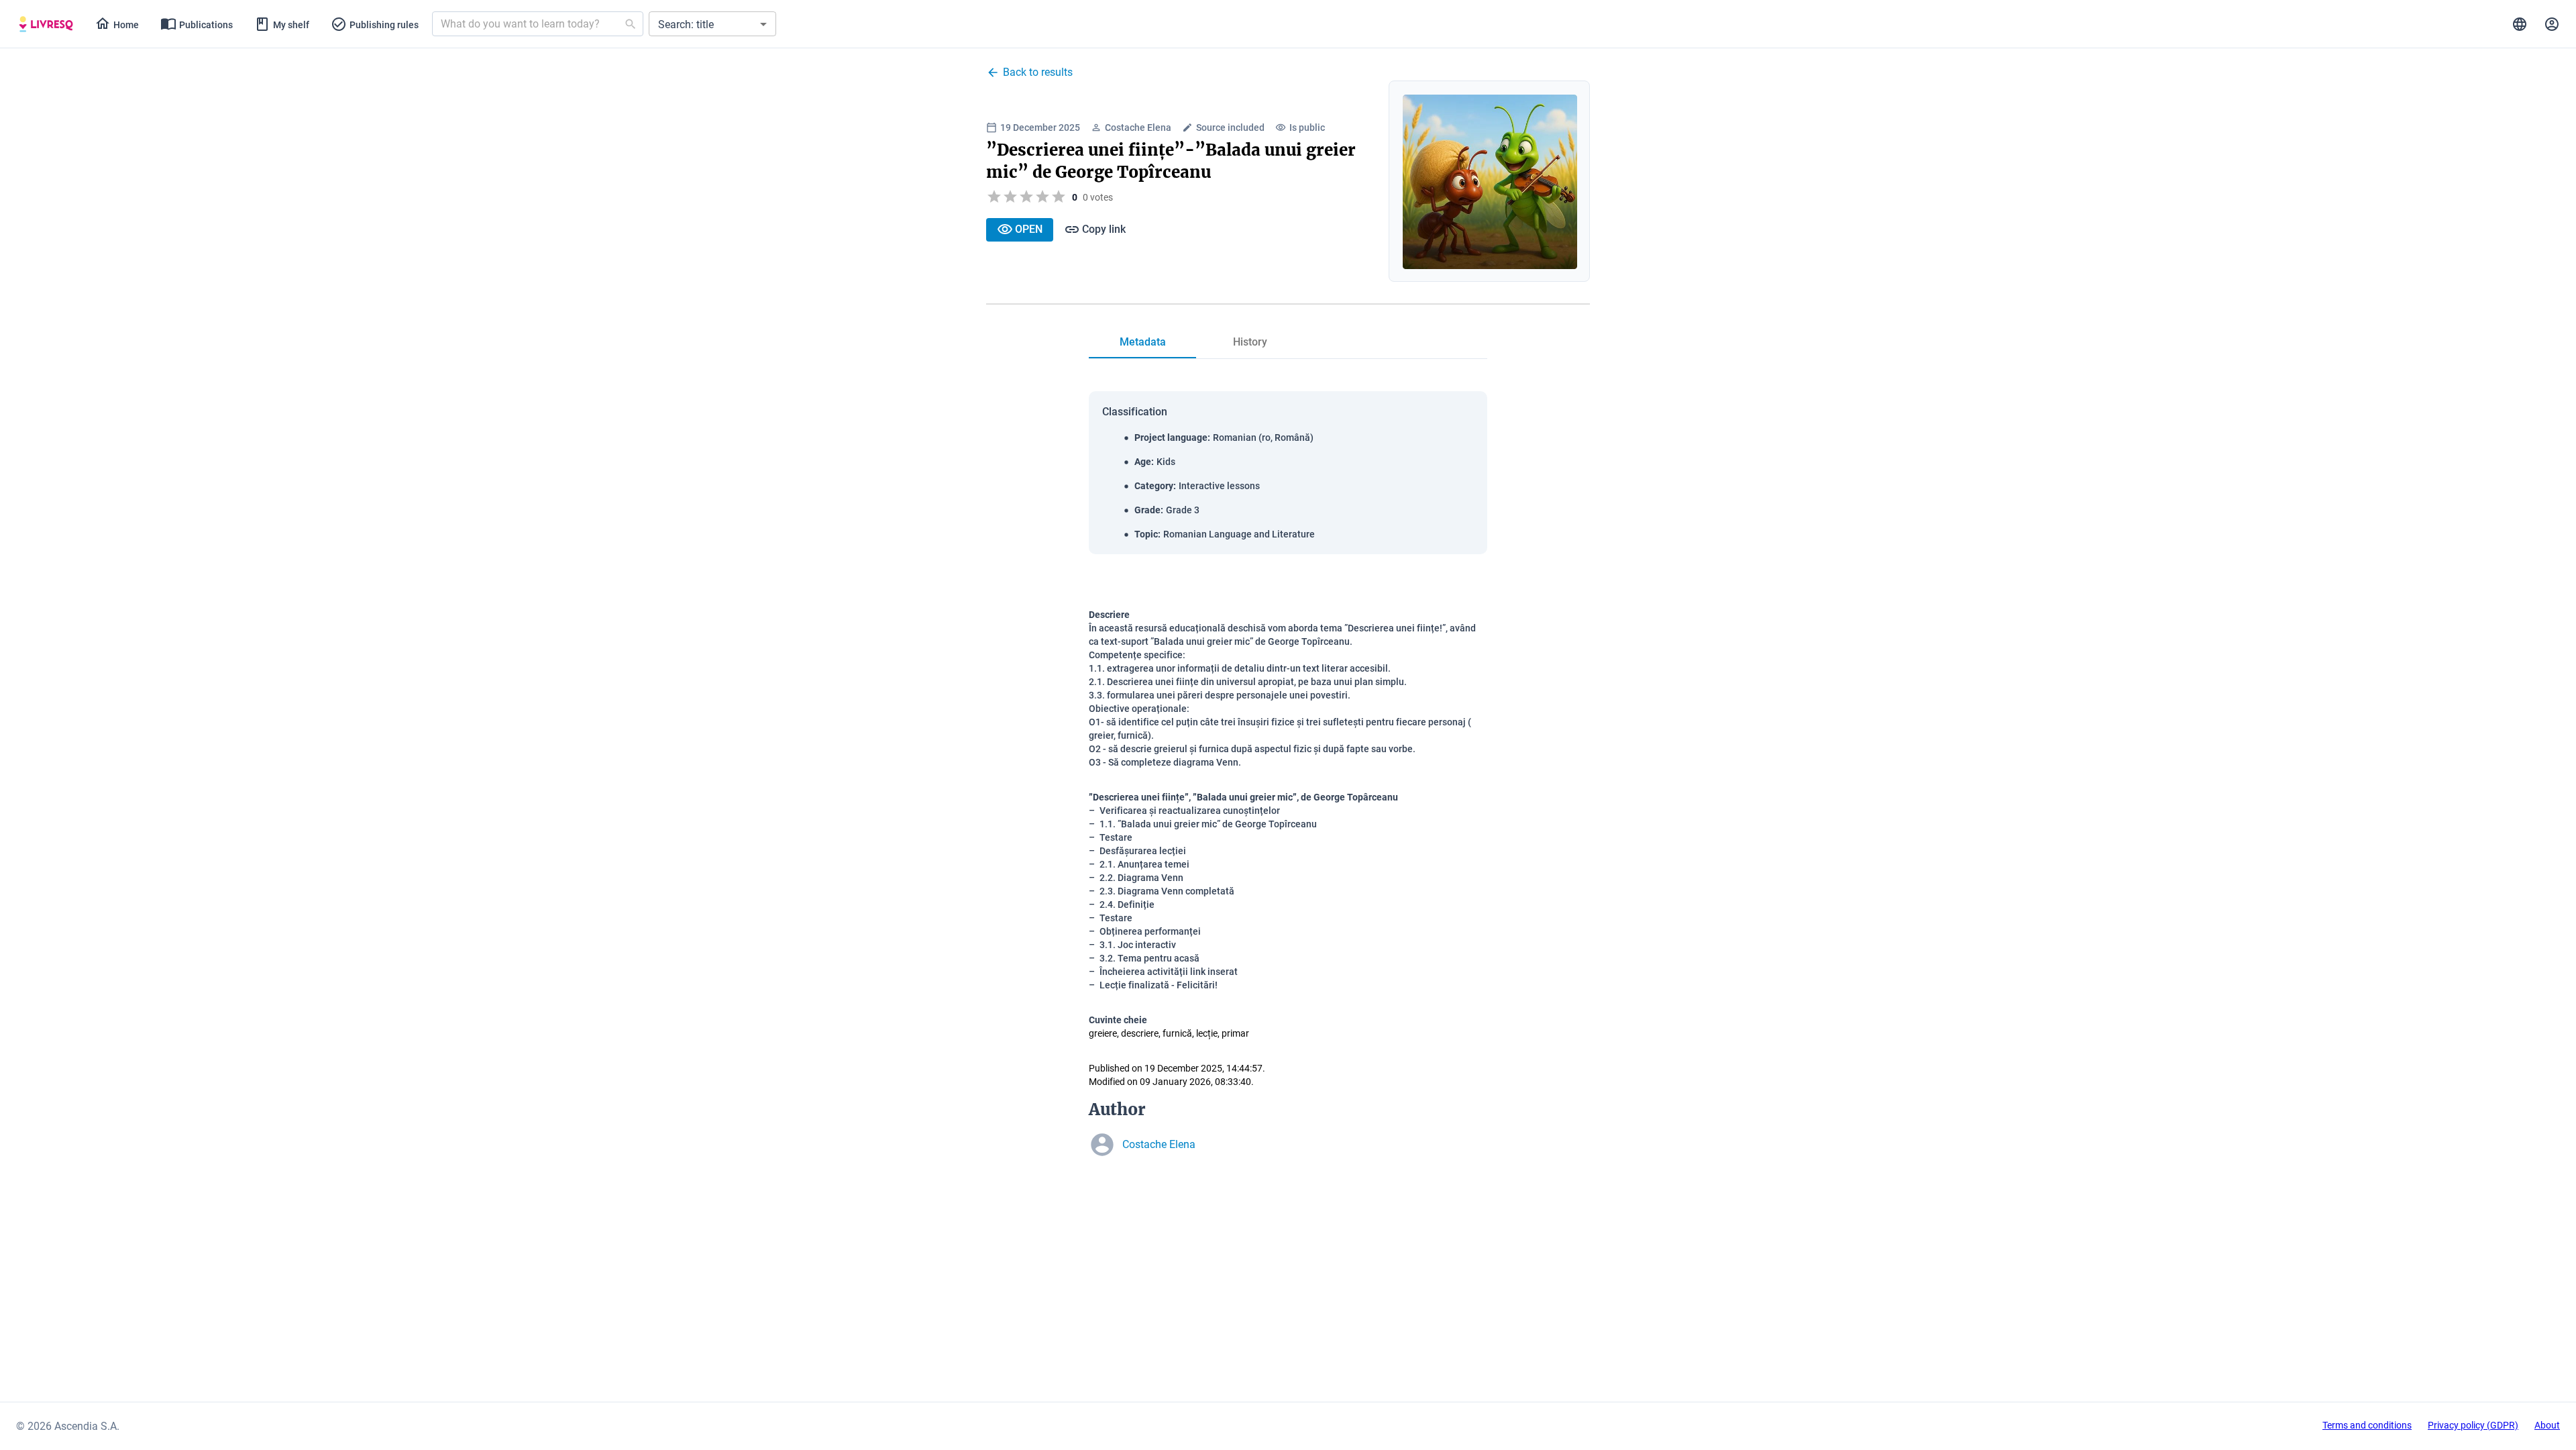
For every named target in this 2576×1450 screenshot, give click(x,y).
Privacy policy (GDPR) (2473, 1425)
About (2547, 1425)
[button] (712, 24)
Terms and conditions (2367, 1425)
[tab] (46, 24)
